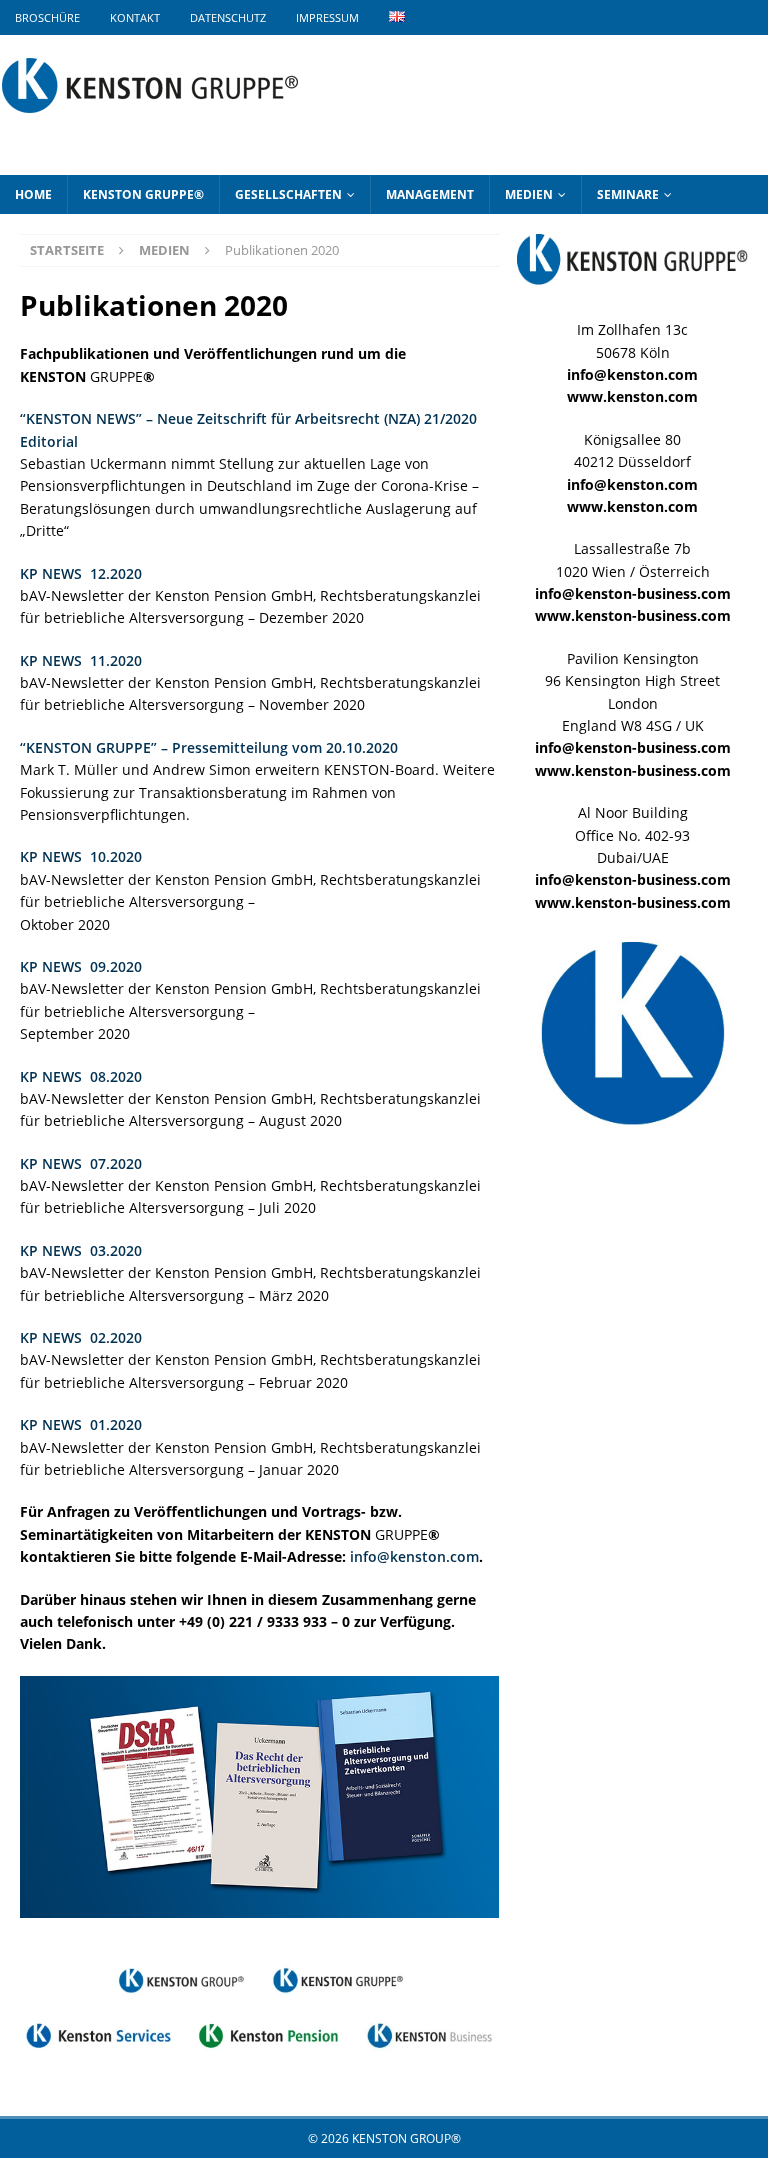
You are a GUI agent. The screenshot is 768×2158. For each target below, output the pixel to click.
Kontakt (135, 17)
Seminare (628, 194)
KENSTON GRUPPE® (143, 194)
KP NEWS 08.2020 (81, 1076)
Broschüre (47, 17)
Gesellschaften (288, 194)
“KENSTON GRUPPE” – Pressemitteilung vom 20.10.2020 (209, 747)
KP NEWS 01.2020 (81, 1424)
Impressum (327, 17)
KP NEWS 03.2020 (81, 1250)
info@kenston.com (414, 1556)
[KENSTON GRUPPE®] (150, 123)
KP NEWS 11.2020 (81, 660)
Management (430, 194)
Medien (529, 194)
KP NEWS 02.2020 (81, 1337)
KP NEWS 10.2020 (81, 856)
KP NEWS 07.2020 (81, 1163)
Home (33, 194)
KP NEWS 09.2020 (81, 966)
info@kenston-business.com (633, 593)
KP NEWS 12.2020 (81, 573)
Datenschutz (228, 17)
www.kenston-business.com (633, 615)
